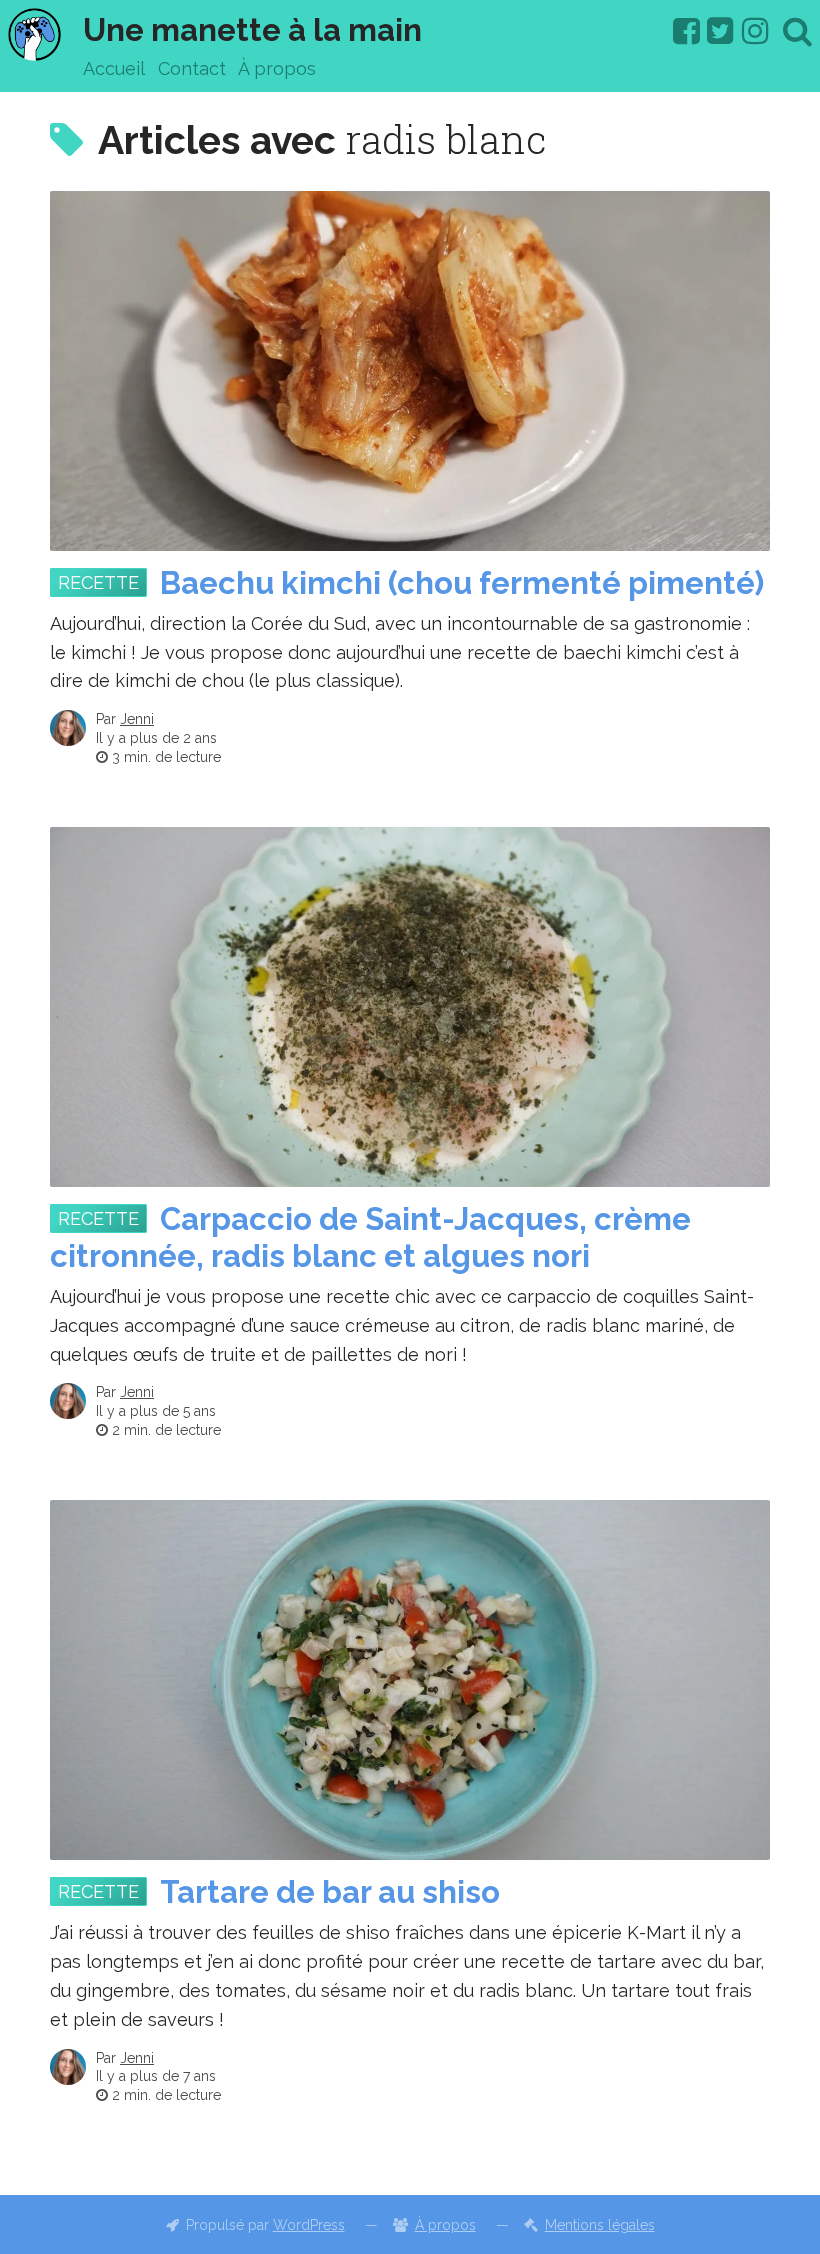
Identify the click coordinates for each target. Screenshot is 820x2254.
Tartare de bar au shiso (330, 1892)
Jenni (137, 719)
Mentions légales (600, 2225)
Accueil (114, 68)
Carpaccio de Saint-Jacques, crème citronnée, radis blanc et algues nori (370, 1237)
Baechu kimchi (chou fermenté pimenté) (462, 583)
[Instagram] (755, 31)
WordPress (309, 2225)
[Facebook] (686, 31)
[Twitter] (720, 31)
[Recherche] (797, 31)
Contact (192, 68)
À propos (277, 68)
